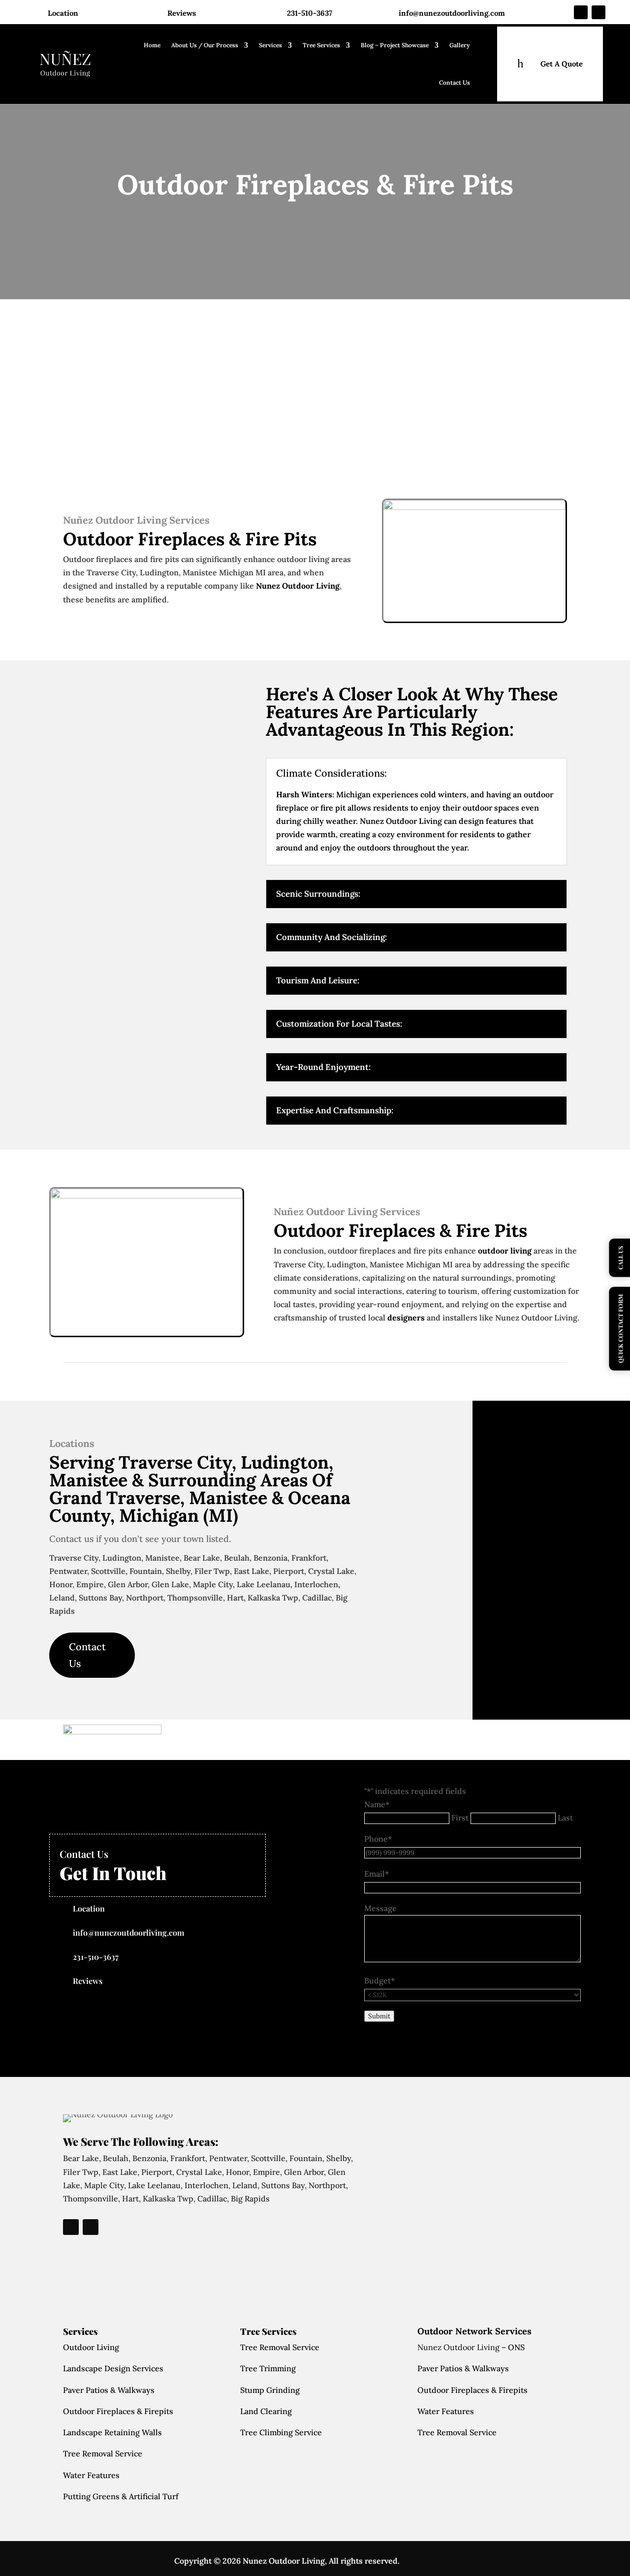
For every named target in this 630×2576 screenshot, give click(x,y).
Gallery (460, 45)
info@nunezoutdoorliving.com (452, 13)
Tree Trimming (268, 2368)
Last (565, 1818)
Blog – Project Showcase (395, 45)
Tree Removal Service (103, 2453)
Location (63, 13)
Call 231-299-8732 (116, 442)
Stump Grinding (270, 2390)
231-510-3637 (310, 13)
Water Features (91, 2475)
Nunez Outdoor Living (298, 586)
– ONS (471, 2347)
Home (152, 45)
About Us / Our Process (205, 45)
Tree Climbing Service (281, 2432)
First (460, 1818)
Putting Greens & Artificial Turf (121, 2496)
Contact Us (455, 82)
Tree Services (321, 45)
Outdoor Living (91, 2347)
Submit (379, 2016)
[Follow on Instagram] (598, 12)
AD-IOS (429, 2561)
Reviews (182, 13)
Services (270, 45)
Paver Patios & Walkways (109, 2390)
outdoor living (505, 1251)
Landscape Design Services (113, 2368)
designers (406, 1318)
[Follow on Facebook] (581, 12)
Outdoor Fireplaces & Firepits (118, 2411)
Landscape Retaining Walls (112, 2432)
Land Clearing (266, 2411)
